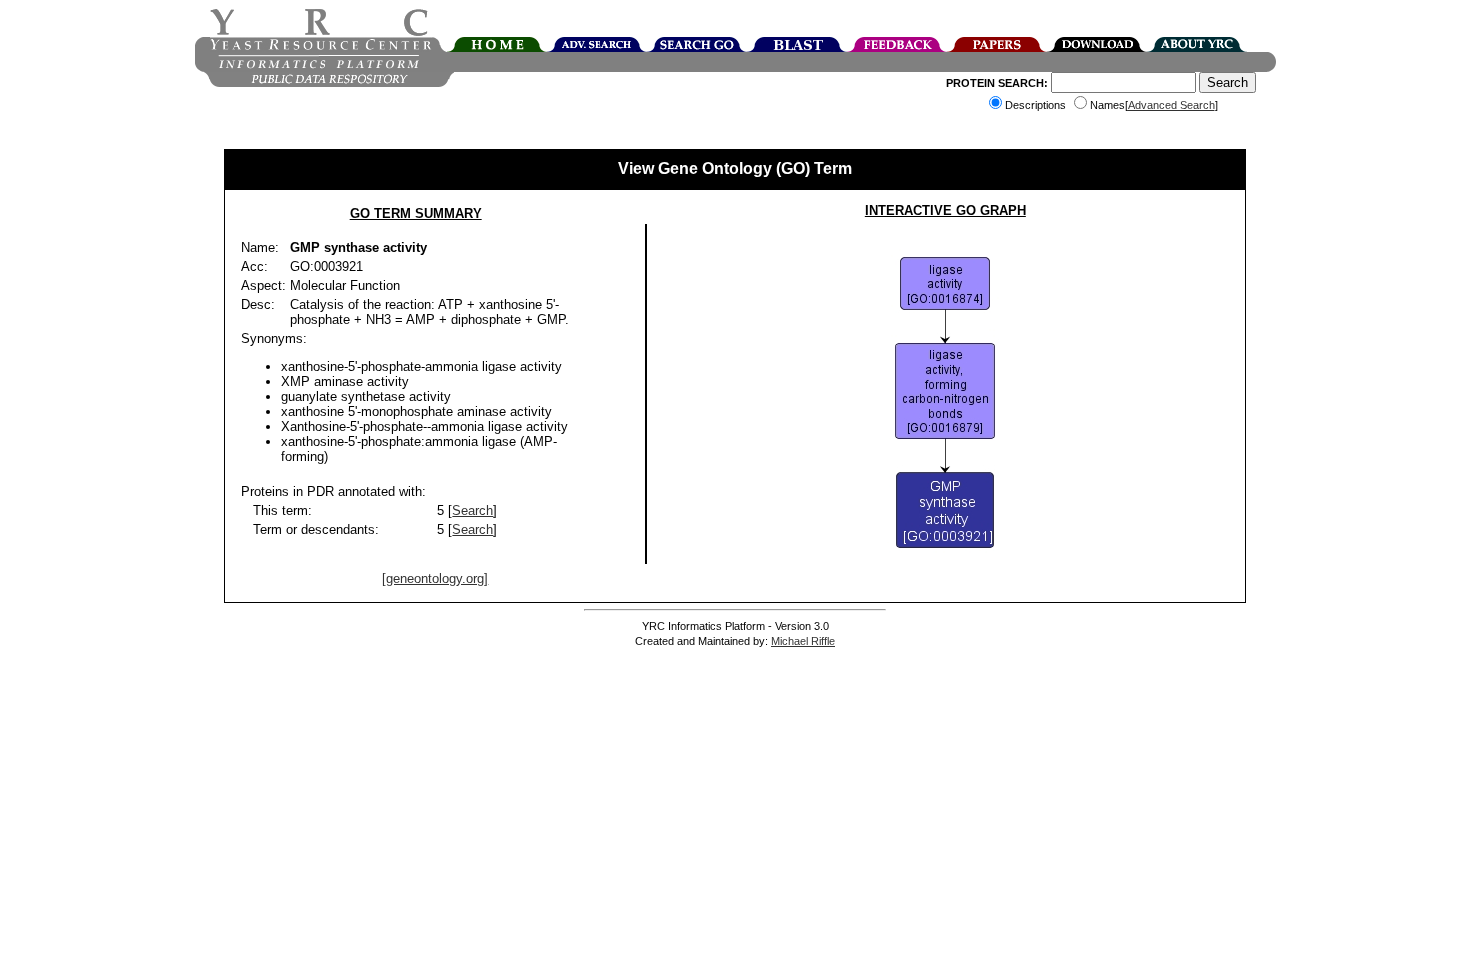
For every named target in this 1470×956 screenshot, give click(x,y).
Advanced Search (1171, 105)
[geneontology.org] (435, 578)
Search (472, 510)
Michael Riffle (803, 641)
